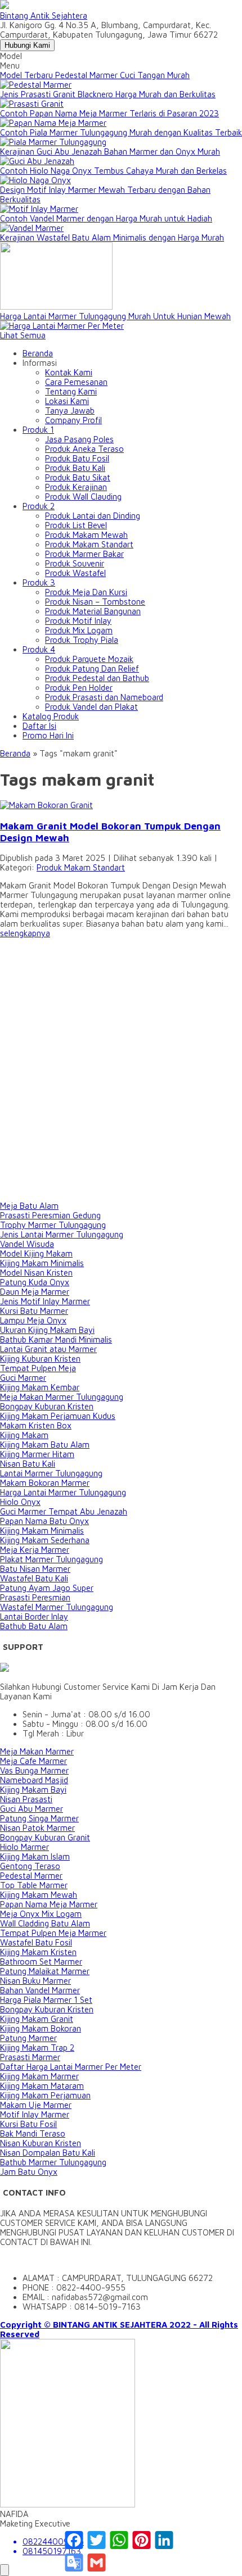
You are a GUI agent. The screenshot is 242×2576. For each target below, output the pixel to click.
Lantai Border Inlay (34, 1616)
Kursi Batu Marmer (34, 1311)
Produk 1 (38, 430)
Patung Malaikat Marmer (45, 1971)
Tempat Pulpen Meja (38, 1368)
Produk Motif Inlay (78, 621)
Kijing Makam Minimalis (42, 1263)
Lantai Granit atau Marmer (48, 1349)
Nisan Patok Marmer (37, 1828)
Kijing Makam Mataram (42, 2086)
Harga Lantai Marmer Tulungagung (63, 1492)
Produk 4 (39, 649)
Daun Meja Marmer (35, 1292)
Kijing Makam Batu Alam (45, 1445)
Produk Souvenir (75, 563)
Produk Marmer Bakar (84, 554)
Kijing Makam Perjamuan (45, 2095)
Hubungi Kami (27, 45)
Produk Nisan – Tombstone (95, 602)
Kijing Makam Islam (35, 1856)
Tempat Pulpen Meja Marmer (53, 1933)
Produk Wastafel (75, 573)
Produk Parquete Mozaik (89, 659)
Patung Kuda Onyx (35, 1282)
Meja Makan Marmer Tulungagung (62, 1397)
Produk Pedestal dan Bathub (97, 678)
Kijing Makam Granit (37, 2019)
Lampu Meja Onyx (33, 1320)
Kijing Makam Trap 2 (37, 2047)
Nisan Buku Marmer (35, 1981)
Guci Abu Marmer (32, 1809)
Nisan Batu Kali (28, 1464)
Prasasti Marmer (30, 2057)
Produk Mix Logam (79, 630)
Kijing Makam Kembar (40, 1387)
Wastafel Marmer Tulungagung (57, 1607)
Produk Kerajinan (76, 487)
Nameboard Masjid (34, 1780)
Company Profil (73, 420)
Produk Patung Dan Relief (92, 668)
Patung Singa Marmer (39, 1818)
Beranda (38, 353)
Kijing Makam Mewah (39, 1895)
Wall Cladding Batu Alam (45, 1923)
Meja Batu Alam (29, 1206)
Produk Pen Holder (79, 688)
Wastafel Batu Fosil (36, 1942)
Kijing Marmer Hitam (37, 1454)
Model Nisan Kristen (36, 1273)
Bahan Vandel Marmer (40, 1990)
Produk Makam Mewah (86, 535)
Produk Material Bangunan (93, 611)
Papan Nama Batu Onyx (44, 1521)
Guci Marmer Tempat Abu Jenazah (64, 1511)
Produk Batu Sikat (78, 477)
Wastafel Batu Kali (34, 1578)
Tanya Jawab (70, 411)
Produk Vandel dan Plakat (91, 707)
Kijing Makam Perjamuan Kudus (58, 1416)
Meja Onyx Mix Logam (41, 1914)
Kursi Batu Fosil (28, 2124)
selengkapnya (25, 933)
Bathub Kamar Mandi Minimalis (56, 1339)
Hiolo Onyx (20, 1502)
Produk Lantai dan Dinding (93, 516)
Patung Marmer (28, 2038)
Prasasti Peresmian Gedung (50, 1215)
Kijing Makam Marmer (39, 2076)
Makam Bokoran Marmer (45, 1483)
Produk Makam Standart (89, 544)
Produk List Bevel (76, 525)
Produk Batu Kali (75, 468)
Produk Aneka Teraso (84, 449)
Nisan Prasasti (26, 1799)
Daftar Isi (39, 726)
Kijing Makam (24, 1435)
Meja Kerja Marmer (35, 1550)
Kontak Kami (69, 372)
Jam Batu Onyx (29, 2172)
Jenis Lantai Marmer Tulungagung (62, 1234)
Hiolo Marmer (24, 1847)
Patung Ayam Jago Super (47, 1588)
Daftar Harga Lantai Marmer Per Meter (71, 2067)
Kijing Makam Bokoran (41, 2028)
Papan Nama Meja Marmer (49, 1904)
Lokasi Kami (67, 401)
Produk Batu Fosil (77, 458)
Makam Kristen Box (36, 1425)
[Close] (5, 2570)
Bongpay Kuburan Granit (45, 1837)
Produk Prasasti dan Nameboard (104, 697)
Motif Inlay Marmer (35, 2114)
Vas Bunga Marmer (34, 1770)
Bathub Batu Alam (34, 1626)
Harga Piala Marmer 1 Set (46, 2000)
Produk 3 (39, 582)
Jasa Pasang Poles (79, 439)
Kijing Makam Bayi (33, 1790)
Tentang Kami (71, 391)
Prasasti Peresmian (35, 1597)
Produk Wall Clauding (83, 496)
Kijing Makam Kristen (38, 1952)
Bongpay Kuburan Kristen (47, 1406)
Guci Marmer (23, 1378)
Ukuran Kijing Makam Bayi (47, 1330)
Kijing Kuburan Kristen (40, 1359)
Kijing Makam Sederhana (45, 1540)
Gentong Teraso (30, 1866)
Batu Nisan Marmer (35, 1569)
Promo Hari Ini (48, 735)
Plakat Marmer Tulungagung (51, 1559)
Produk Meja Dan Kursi (86, 592)
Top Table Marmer (34, 1885)
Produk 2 (39, 506)
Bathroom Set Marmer (41, 1962)
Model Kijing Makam (36, 1253)
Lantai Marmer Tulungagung (51, 1473)
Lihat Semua (23, 335)
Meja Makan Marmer (37, 1751)
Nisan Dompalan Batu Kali (48, 2153)
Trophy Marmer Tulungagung (53, 1225)
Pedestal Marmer (31, 1876)
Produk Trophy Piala (82, 640)
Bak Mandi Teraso (33, 2133)
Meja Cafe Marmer (33, 1761)
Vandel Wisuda (27, 1244)
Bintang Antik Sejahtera (44, 15)
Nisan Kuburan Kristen (41, 2143)
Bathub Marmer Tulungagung (53, 2162)
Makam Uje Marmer (36, 2105)
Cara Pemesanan (76, 382)
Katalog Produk (51, 716)
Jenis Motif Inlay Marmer (45, 1301)
